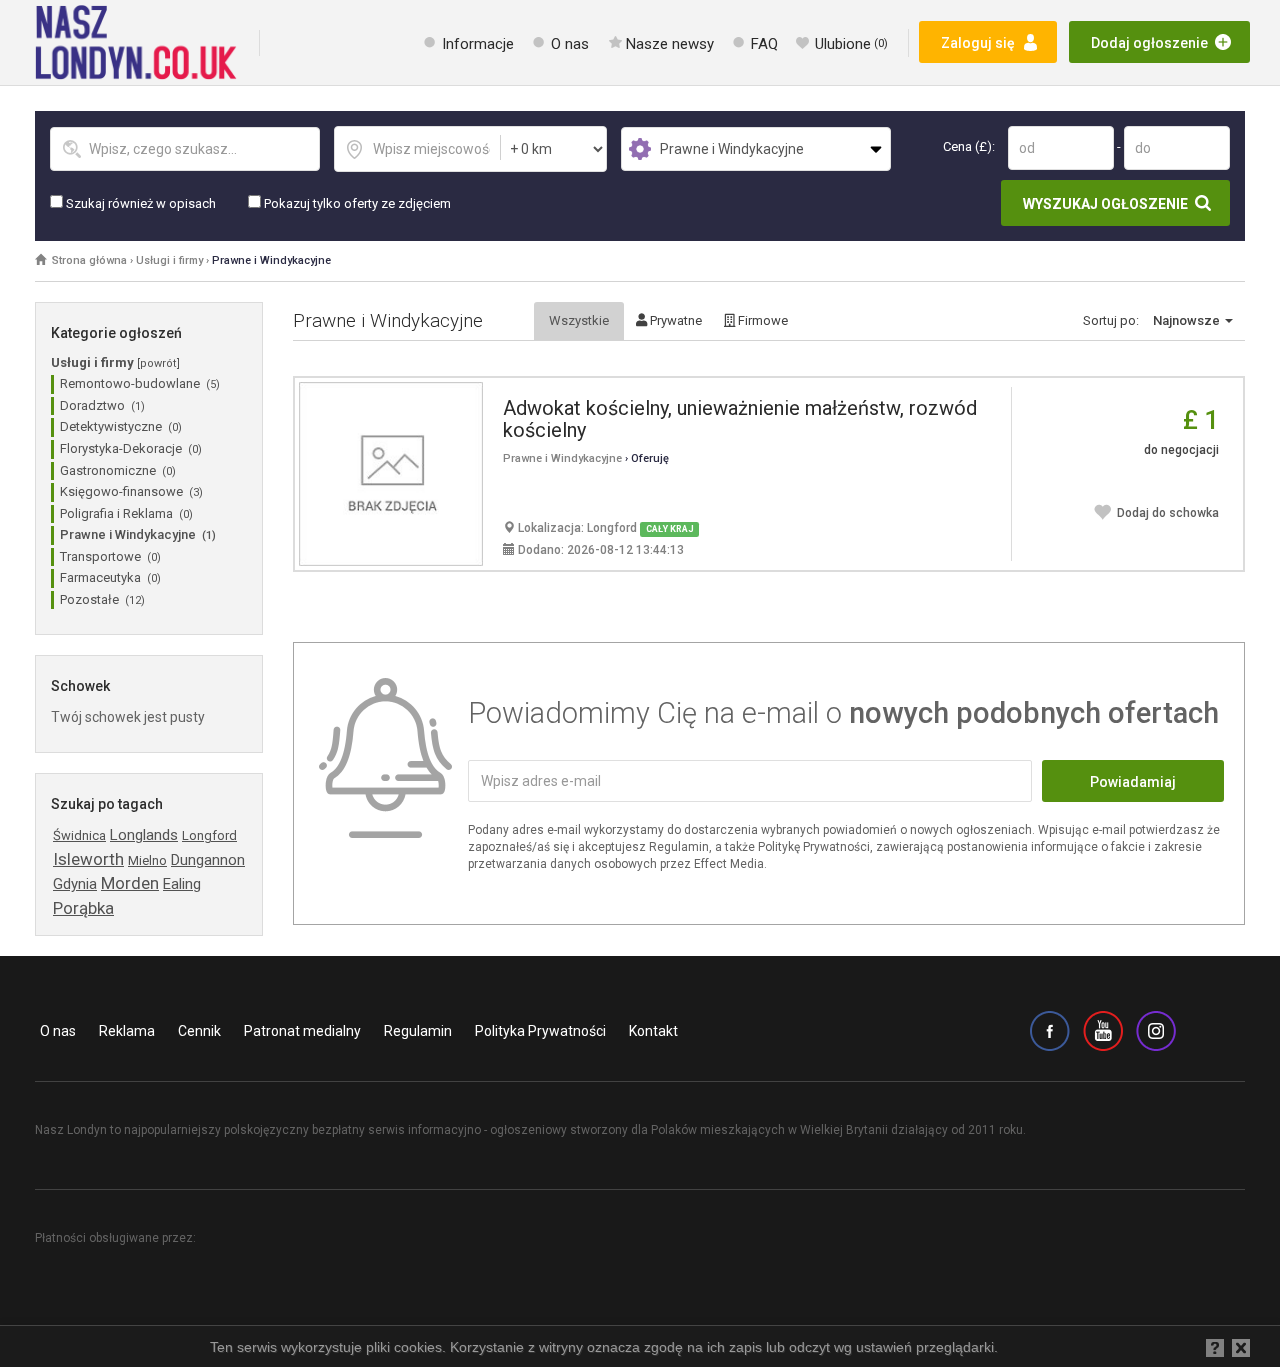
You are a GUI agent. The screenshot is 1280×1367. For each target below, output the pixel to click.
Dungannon (208, 860)
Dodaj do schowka (1168, 513)
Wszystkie (579, 320)
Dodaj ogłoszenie (1149, 43)
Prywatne (674, 320)
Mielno (147, 860)
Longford (209, 835)
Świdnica (79, 835)
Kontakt (653, 1031)
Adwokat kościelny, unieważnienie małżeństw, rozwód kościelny (740, 419)
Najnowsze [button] (1188, 320)
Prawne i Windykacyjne (271, 260)
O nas (570, 44)
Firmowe (761, 320)
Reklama (127, 1031)
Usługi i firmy (169, 260)
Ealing (182, 884)
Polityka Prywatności (540, 1031)
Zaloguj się (978, 43)
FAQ (764, 44)
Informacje (478, 44)
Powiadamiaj (1133, 782)
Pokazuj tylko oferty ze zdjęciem (356, 203)
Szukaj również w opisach (139, 203)
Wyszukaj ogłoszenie (1105, 204)
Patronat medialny (302, 1031)
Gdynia (75, 884)
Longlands (144, 835)
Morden (130, 883)
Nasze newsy (670, 44)
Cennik (199, 1031)
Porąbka (83, 908)
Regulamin (418, 1031)
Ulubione (851, 44)
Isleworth (88, 859)
